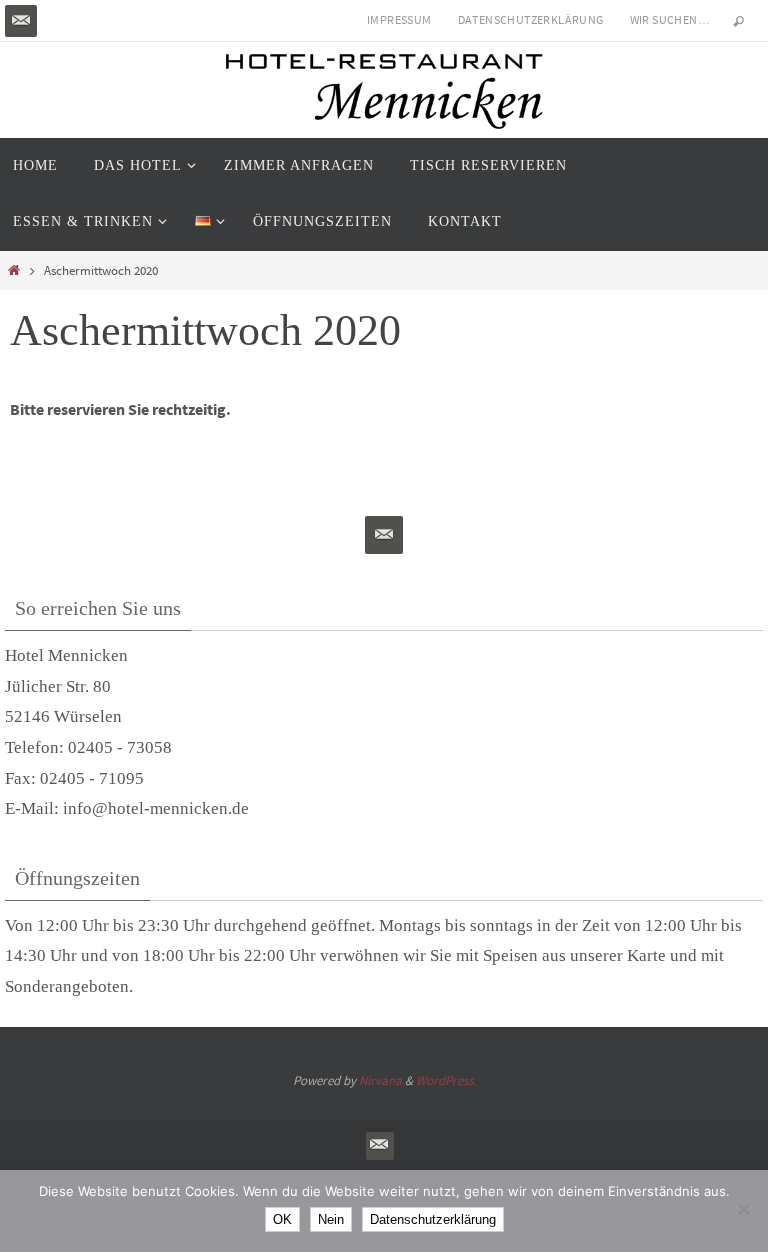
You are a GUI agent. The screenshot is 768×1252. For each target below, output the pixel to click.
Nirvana (380, 1080)
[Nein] (743, 1209)
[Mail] (21, 21)
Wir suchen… (670, 19)
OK (282, 1219)
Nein (331, 1219)
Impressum (399, 19)
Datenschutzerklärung (531, 19)
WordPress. (446, 1080)
